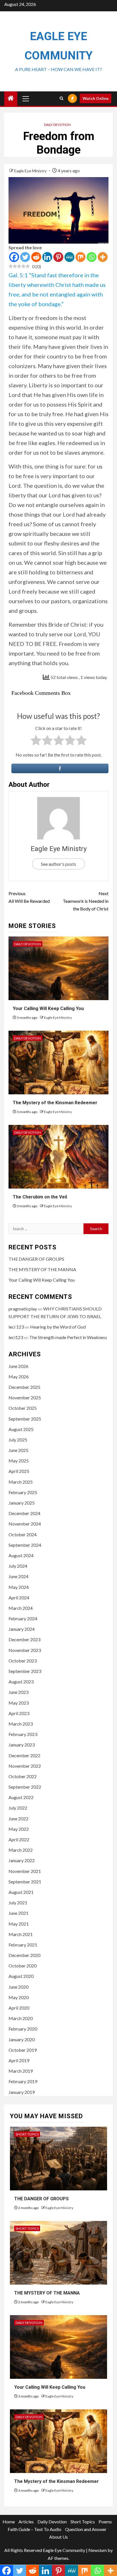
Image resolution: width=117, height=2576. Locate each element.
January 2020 (22, 2039)
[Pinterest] (58, 257)
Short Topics (27, 2134)
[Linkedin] (47, 257)
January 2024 (22, 1629)
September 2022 (25, 1787)
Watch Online (96, 98)
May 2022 (19, 1829)
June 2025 (18, 1450)
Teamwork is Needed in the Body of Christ (86, 901)
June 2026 (18, 1366)
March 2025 (21, 1482)
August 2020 (21, 1976)
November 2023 (25, 1650)
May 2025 (19, 1461)
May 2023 (19, 1703)
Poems (105, 2522)
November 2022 (25, 1766)
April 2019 (19, 2060)
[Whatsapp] (92, 257)
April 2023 (19, 1713)
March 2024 (21, 1608)
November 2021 (25, 1871)
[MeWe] (69, 257)
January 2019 (22, 2092)
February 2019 (23, 2081)
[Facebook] (14, 257)
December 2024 (24, 1513)
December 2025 (24, 1387)
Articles (26, 2522)
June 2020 (18, 1987)
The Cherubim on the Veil (40, 1197)
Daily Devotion (57, 125)
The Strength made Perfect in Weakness (68, 1337)
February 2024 (23, 1618)
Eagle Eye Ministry (31, 171)
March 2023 (21, 1724)
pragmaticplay (23, 1309)
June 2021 (18, 1913)
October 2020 (23, 1966)
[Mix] (81, 257)
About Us (58, 2537)
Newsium (98, 2550)
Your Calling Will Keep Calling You (48, 1008)
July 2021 (18, 1903)
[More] (103, 257)
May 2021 (19, 1924)
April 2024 (19, 1598)
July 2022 (18, 1808)
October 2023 (23, 1661)
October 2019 (23, 2050)
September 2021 (25, 1882)
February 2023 (23, 1734)
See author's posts (58, 864)
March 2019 (21, 2071)
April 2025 (19, 1471)
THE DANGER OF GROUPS (36, 1259)
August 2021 (21, 1892)
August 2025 (21, 1429)
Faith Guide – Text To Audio (35, 2529)
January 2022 (22, 1860)
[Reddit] (36, 257)
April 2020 (19, 2008)
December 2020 (24, 1955)
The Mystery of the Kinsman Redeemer (55, 1103)
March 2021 (21, 1934)
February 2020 (23, 2029)
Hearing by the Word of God (58, 1327)
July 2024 (18, 1566)
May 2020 (19, 1997)
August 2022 (21, 1797)
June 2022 (18, 1818)
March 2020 (21, 2018)
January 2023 (22, 1745)
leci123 (16, 1337)
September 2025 (25, 1419)
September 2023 (25, 1671)
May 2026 (19, 1377)
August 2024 (21, 1555)
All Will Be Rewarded (29, 897)
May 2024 (19, 1587)
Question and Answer (86, 2529)
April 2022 (19, 1839)
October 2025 (23, 1408)
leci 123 (16, 1327)
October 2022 (23, 1776)
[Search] (61, 98)
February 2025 (23, 1492)
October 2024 (23, 1534)
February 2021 (23, 1945)
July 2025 (18, 1440)
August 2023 (21, 1682)
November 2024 (25, 1524)
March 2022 (21, 1850)
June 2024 (18, 1576)
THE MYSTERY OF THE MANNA (42, 1269)
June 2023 (18, 1692)
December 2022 (24, 1755)
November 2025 (25, 1397)
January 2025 (22, 1503)
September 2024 (25, 1545)
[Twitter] (25, 257)
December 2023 (24, 1639)
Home (9, 2522)
